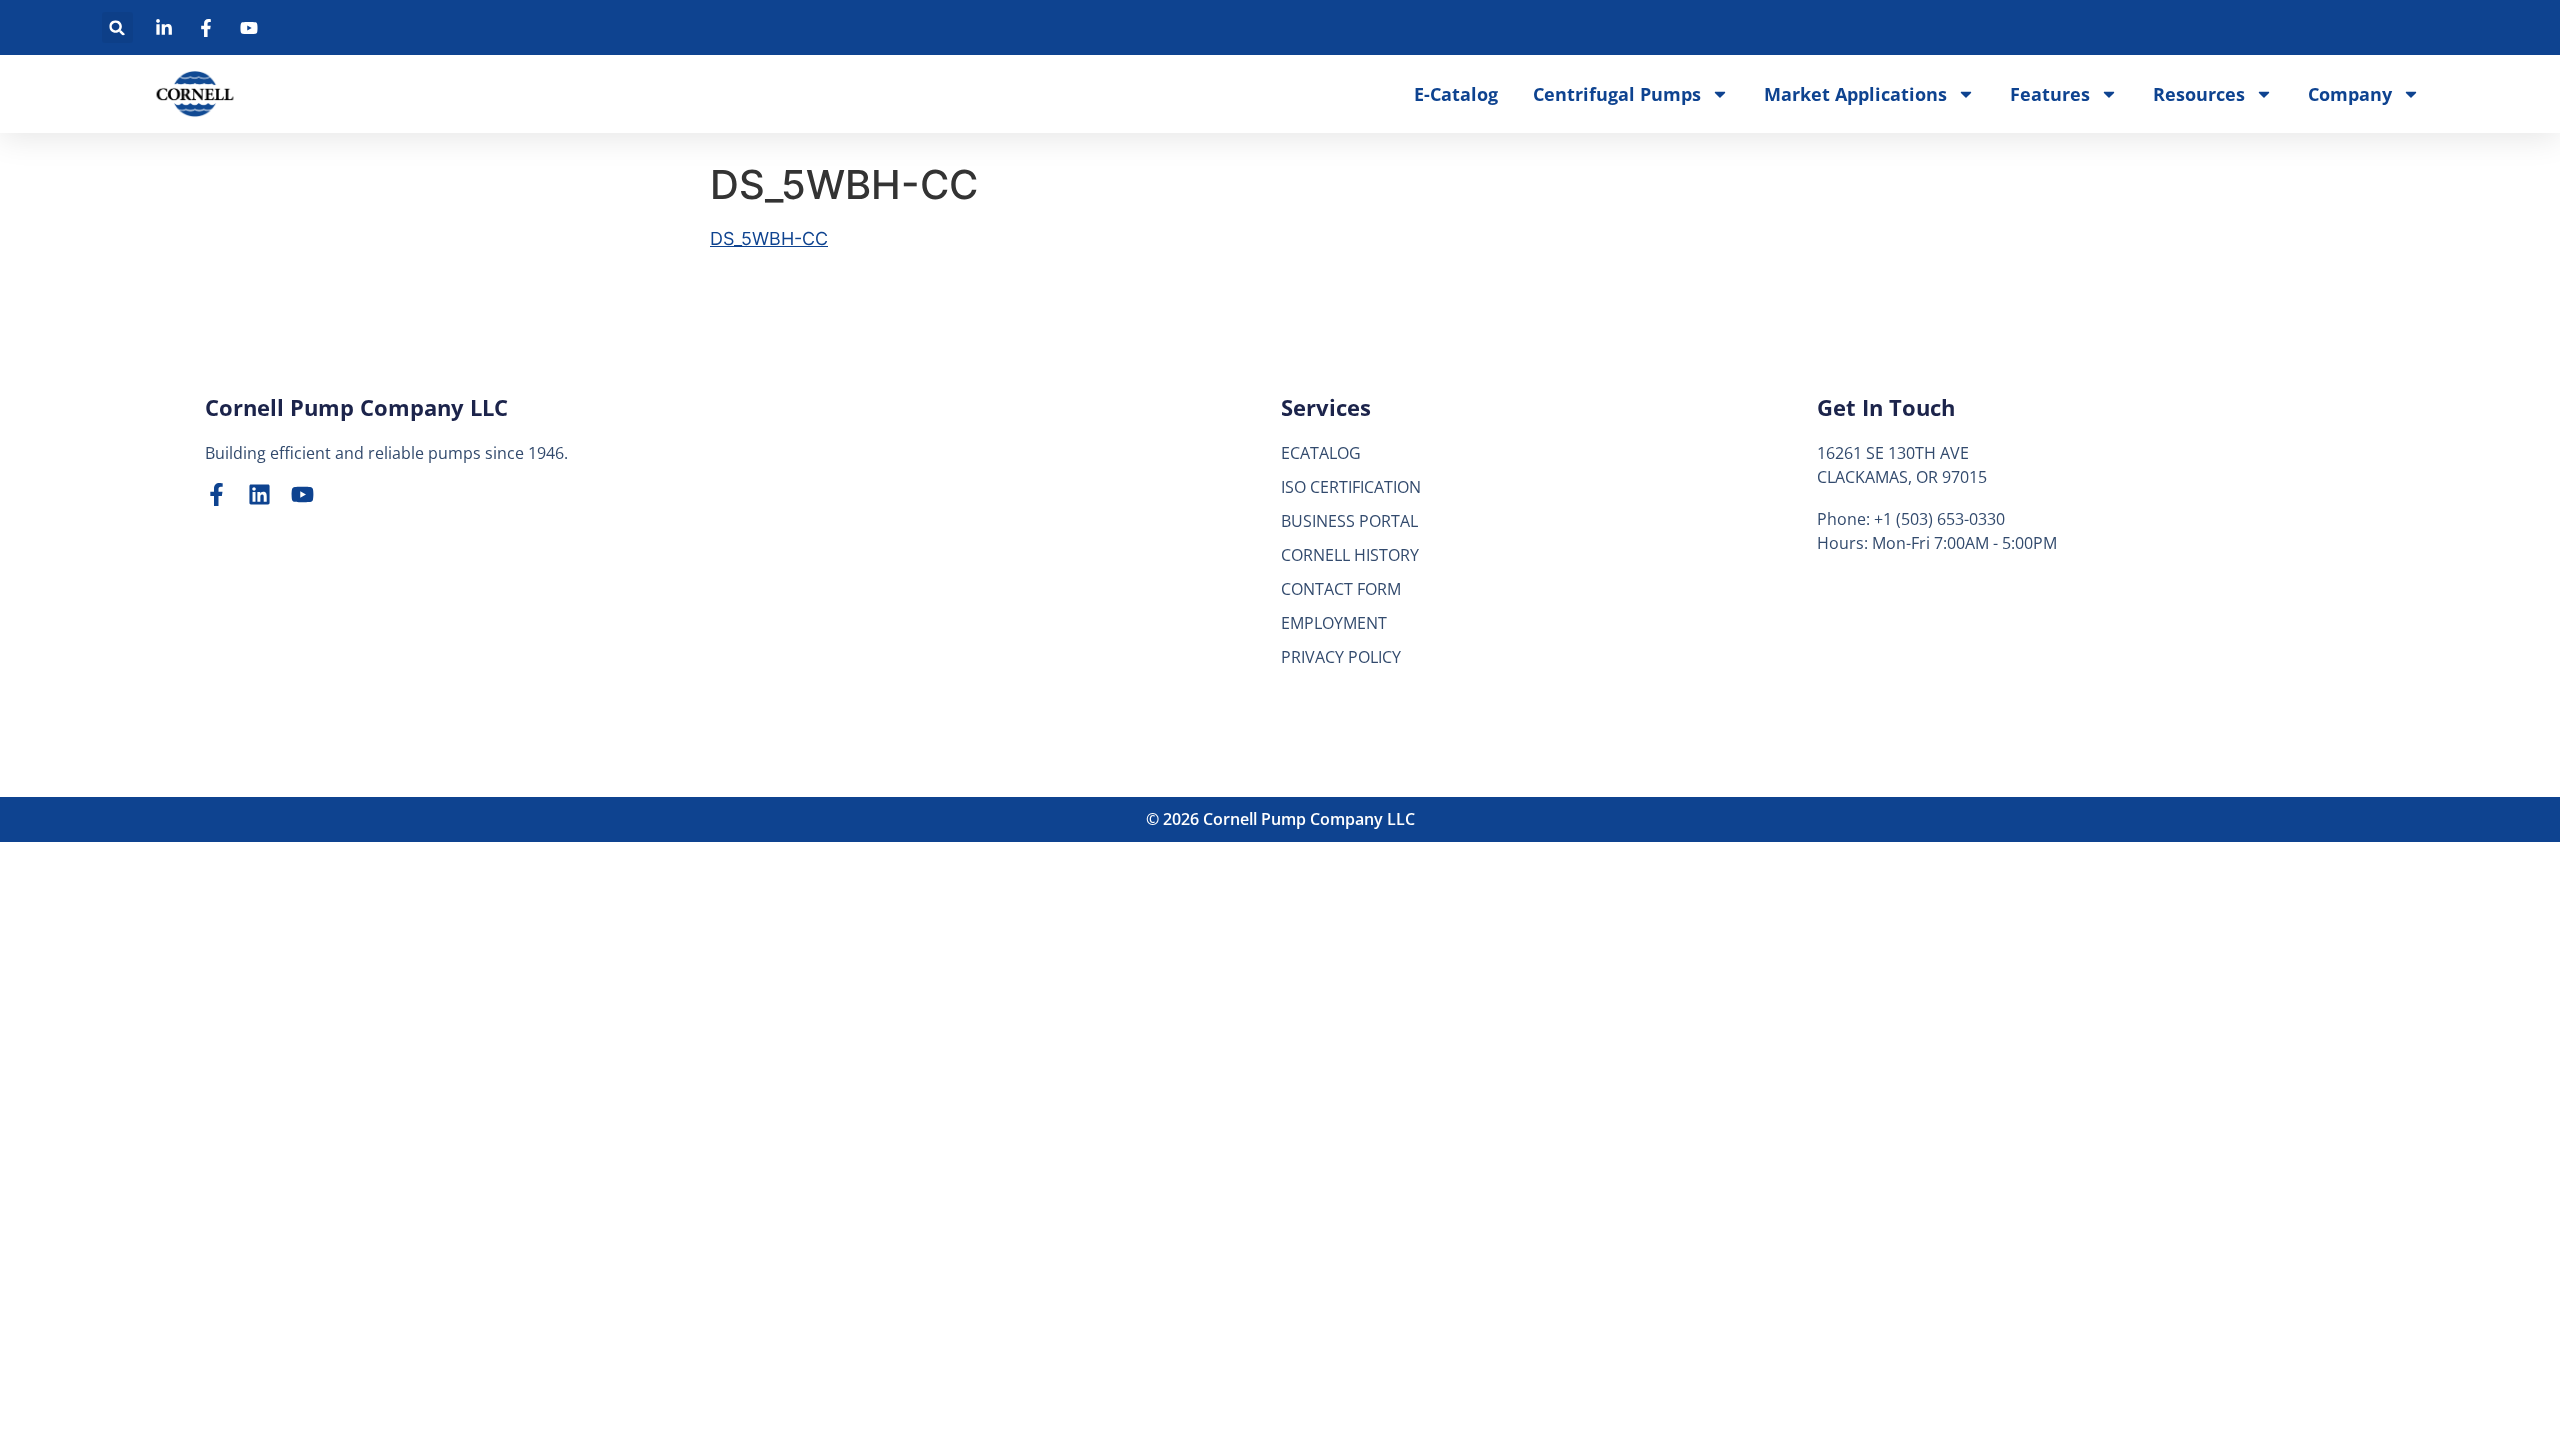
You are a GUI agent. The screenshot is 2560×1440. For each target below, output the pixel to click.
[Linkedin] (259, 494)
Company (2350, 94)
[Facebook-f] (216, 494)
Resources (2199, 94)
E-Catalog (1456, 94)
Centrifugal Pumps (1617, 94)
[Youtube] (302, 494)
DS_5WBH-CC (769, 238)
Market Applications (1855, 94)
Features (2050, 94)
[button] (117, 27)
